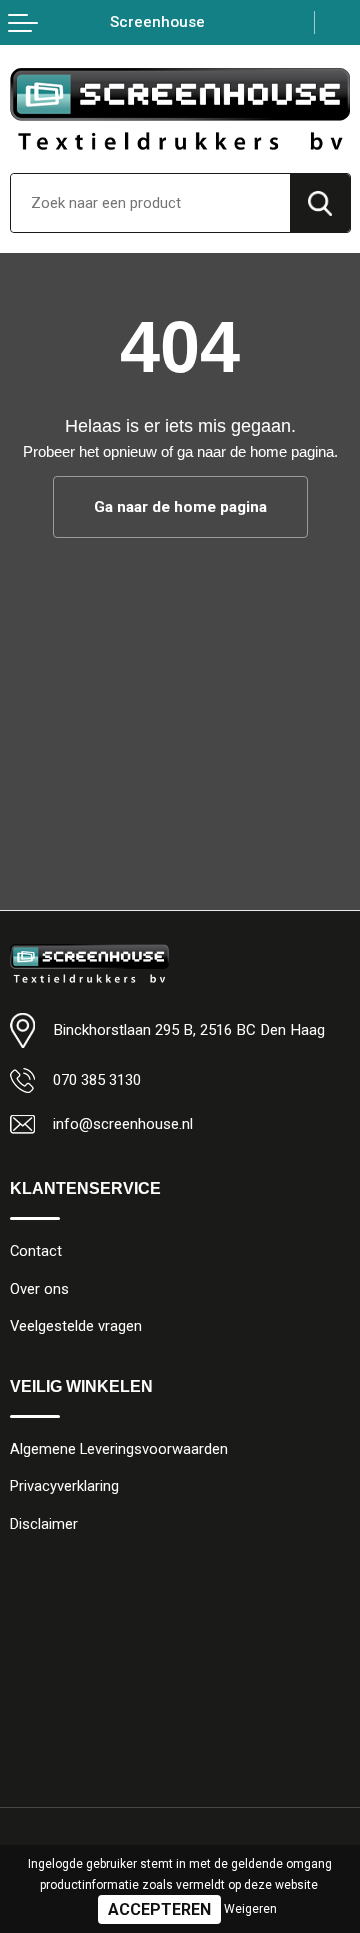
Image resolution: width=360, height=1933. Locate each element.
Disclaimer (44, 1524)
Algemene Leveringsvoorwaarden (119, 1449)
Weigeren (250, 1909)
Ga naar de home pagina (180, 507)
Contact (36, 1251)
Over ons (39, 1289)
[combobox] (150, 203)
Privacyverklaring (64, 1486)
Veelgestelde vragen (76, 1326)
